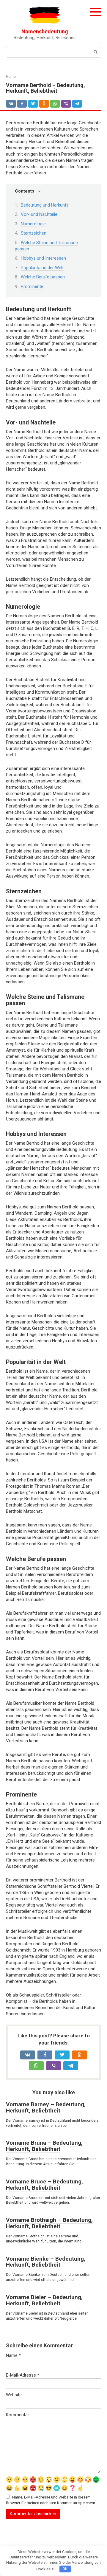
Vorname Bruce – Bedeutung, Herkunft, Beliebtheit (44, 2185)
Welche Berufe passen (43, 277)
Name (13, 2355)
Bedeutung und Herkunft (44, 205)
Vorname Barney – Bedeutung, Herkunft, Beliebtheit (46, 2107)
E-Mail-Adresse (23, 2375)
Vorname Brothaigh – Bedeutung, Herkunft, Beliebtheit (49, 2223)
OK (65, 2569)
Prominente (32, 286)
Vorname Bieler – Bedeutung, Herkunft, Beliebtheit (44, 2300)
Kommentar (18, 2415)
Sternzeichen (34, 233)
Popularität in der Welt (42, 268)
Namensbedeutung (45, 31)
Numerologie (33, 224)
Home (11, 77)
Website (14, 2395)
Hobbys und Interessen (43, 258)
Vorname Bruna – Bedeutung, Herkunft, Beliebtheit (44, 2146)
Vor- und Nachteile (39, 214)
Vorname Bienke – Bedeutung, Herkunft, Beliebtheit (46, 2262)
